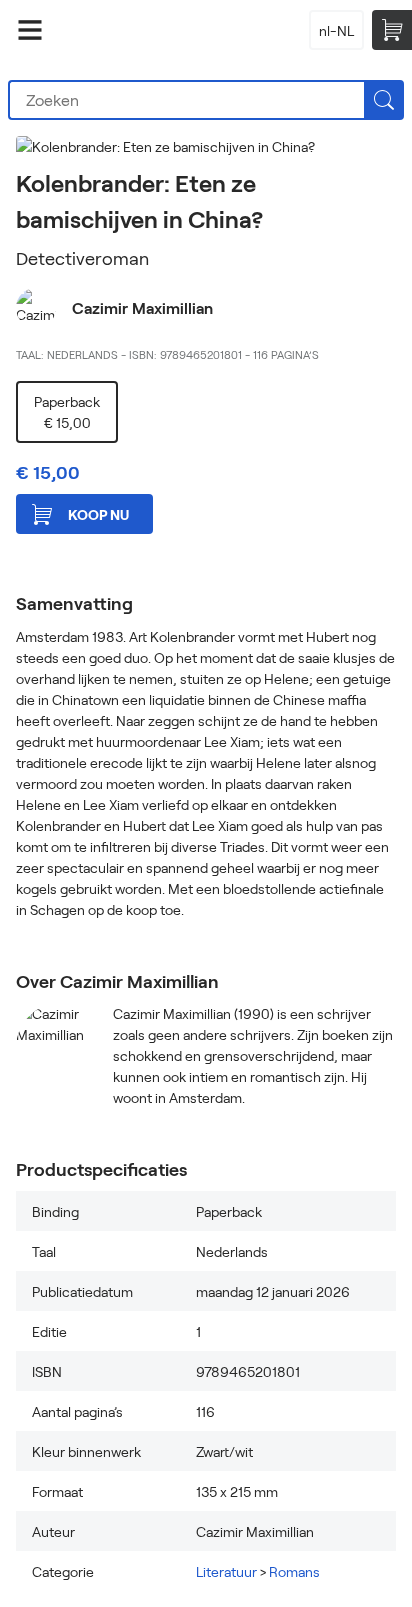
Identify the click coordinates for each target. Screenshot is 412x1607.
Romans (294, 1571)
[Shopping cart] (392, 30)
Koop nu (98, 514)
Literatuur (226, 1571)
